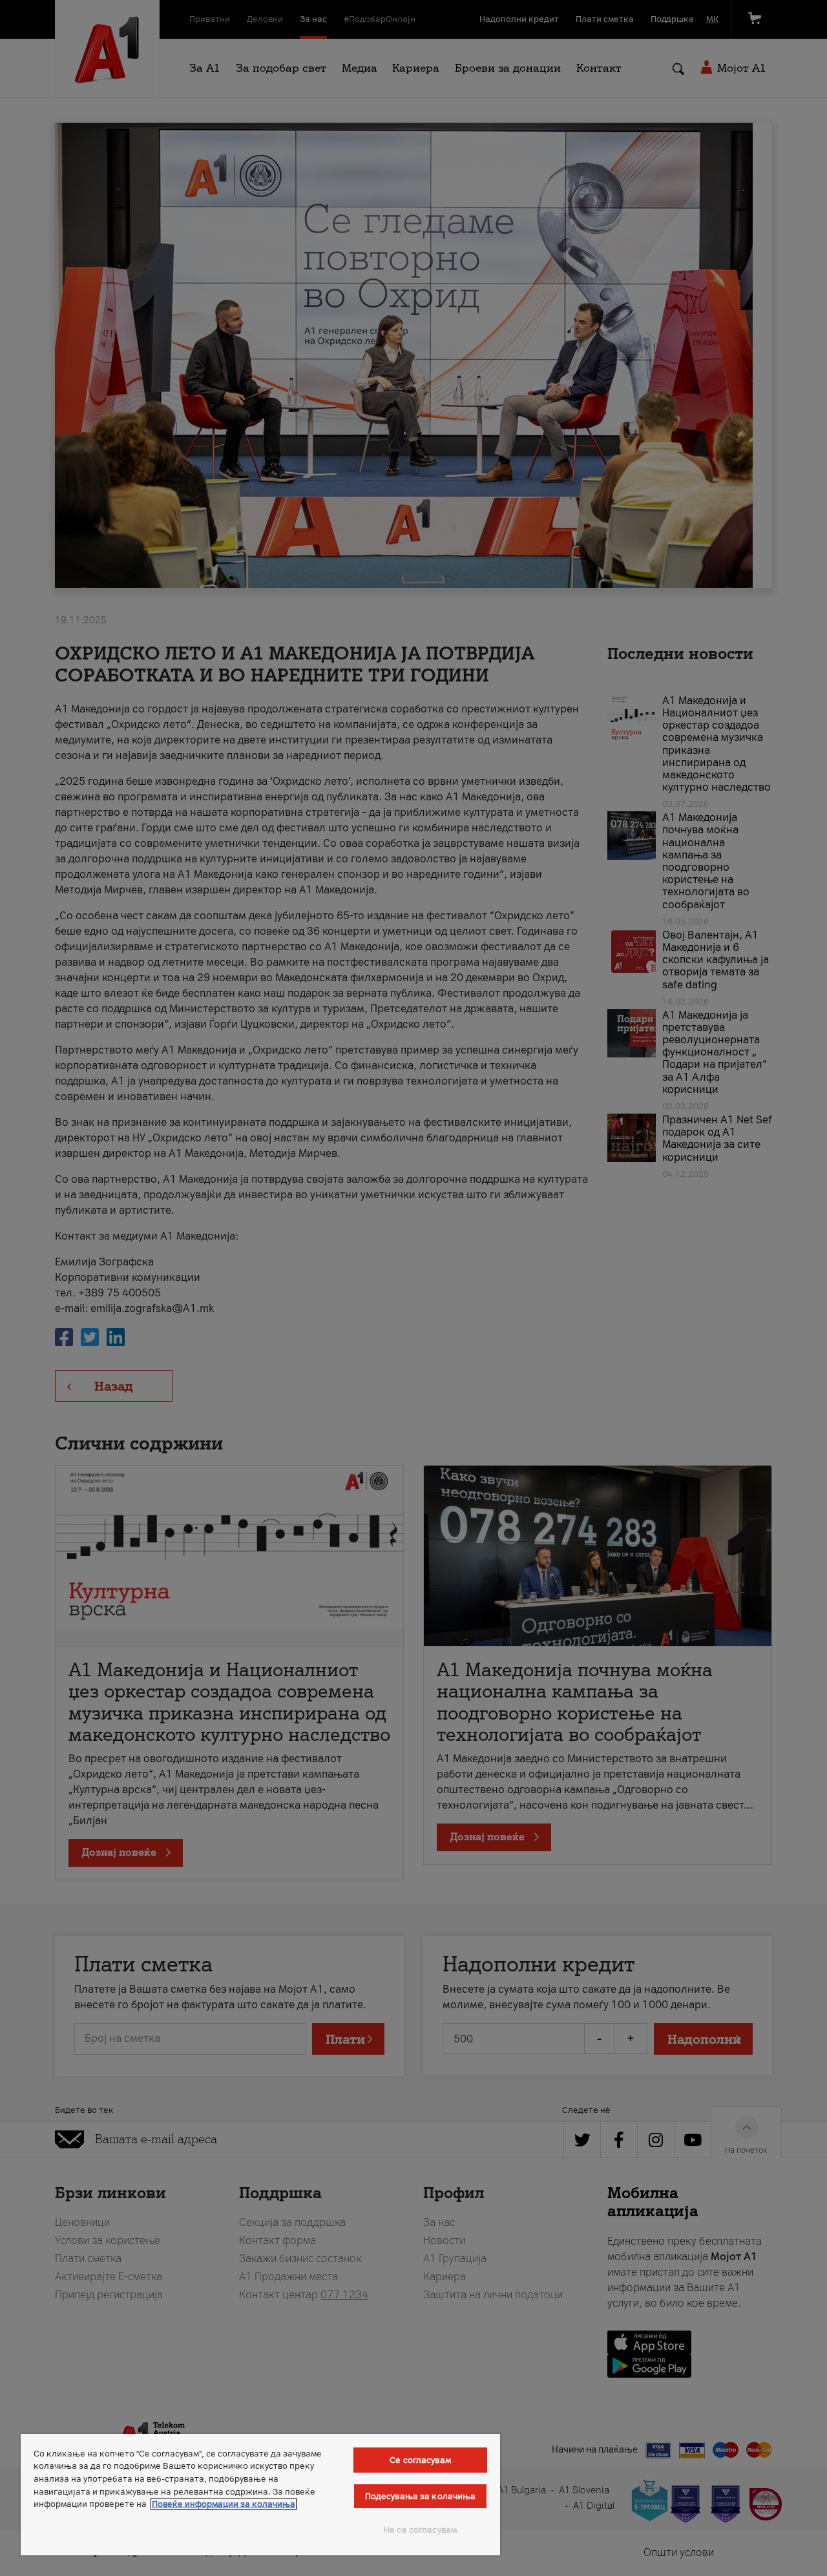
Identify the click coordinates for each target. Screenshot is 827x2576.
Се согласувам (420, 2460)
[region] (260, 2495)
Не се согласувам (420, 2530)
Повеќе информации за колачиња (224, 2504)
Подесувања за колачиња (421, 2496)
